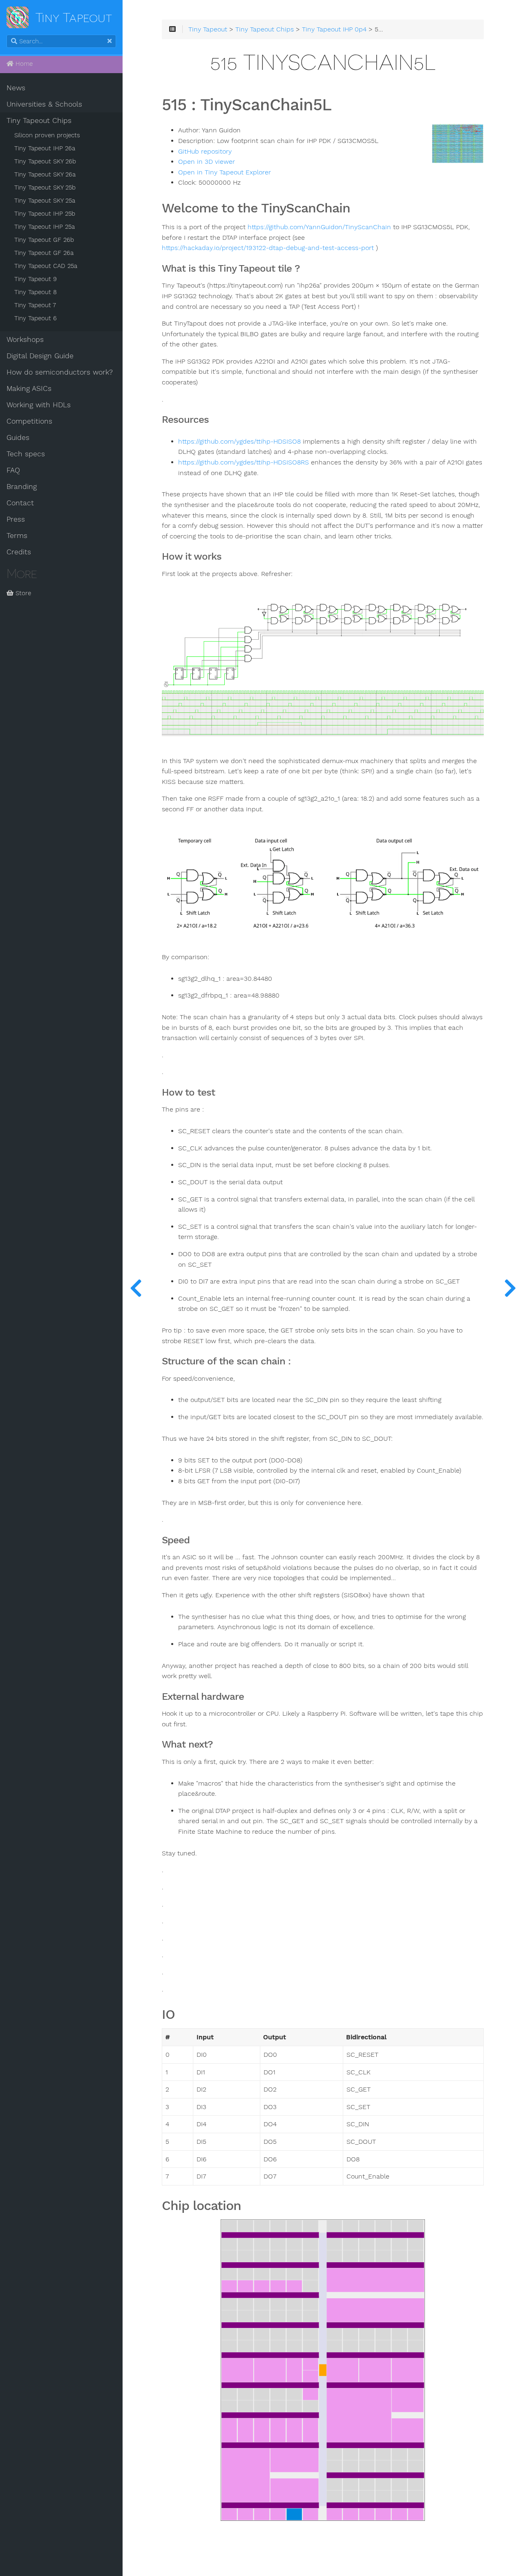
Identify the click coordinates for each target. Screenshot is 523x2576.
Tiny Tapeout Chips (39, 121)
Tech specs (26, 454)
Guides (18, 438)
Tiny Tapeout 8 (36, 292)
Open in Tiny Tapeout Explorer (225, 172)
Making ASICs (29, 388)
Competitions (29, 421)
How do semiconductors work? (60, 372)
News (16, 88)
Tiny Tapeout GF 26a (44, 253)
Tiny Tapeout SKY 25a (45, 201)
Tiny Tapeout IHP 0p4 (334, 29)
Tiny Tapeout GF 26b (44, 240)
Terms (17, 536)
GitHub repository (205, 152)
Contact (20, 503)
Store (22, 593)
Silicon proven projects (47, 135)
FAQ (13, 470)
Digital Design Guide (40, 356)
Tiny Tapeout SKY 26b (45, 161)
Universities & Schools (44, 104)
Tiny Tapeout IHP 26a (45, 148)
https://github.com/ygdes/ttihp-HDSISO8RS (244, 462)
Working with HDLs (39, 405)
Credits (19, 552)
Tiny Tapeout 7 (35, 305)
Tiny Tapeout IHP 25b (45, 214)
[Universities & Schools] (136, 1288)
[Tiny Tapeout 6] (510, 1288)
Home (23, 64)
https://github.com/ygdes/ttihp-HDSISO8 (239, 442)
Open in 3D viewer (207, 162)
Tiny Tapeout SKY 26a (45, 174)
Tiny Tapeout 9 (36, 279)
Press (16, 519)
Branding (22, 487)
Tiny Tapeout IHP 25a (45, 227)
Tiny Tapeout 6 (36, 318)
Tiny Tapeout (208, 29)
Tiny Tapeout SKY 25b (45, 188)
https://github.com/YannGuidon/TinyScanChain (319, 227)
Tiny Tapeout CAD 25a (46, 266)
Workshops (25, 339)
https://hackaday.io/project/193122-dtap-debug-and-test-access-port (268, 248)
